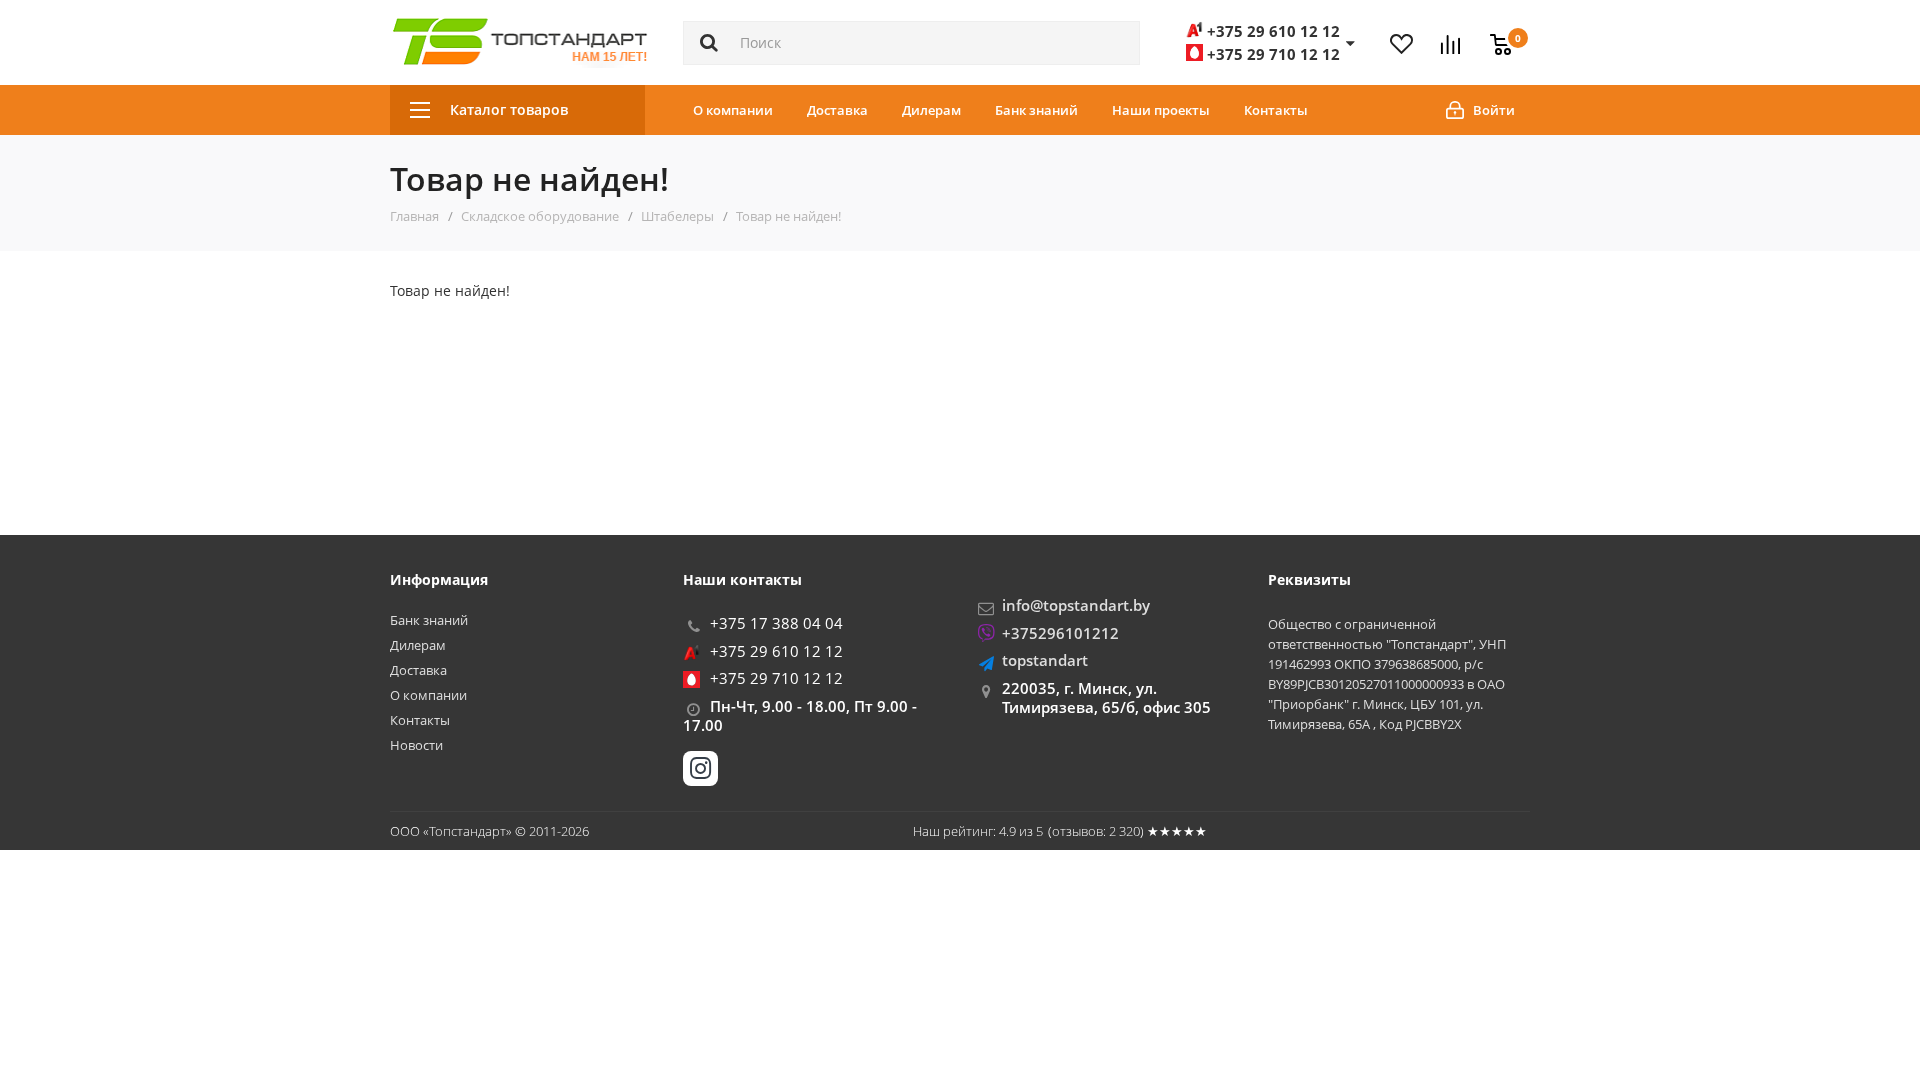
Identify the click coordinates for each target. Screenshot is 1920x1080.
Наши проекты (1161, 110)
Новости (416, 745)
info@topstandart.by (1076, 605)
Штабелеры (677, 216)
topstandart (1045, 660)
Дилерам (931, 110)
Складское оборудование (540, 216)
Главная (414, 216)
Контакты (1276, 110)
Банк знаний (1036, 110)
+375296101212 (1060, 633)
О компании (733, 110)
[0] (1496, 33)
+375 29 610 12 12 (776, 651)
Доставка (837, 110)
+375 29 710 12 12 (776, 678)
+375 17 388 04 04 (776, 623)
